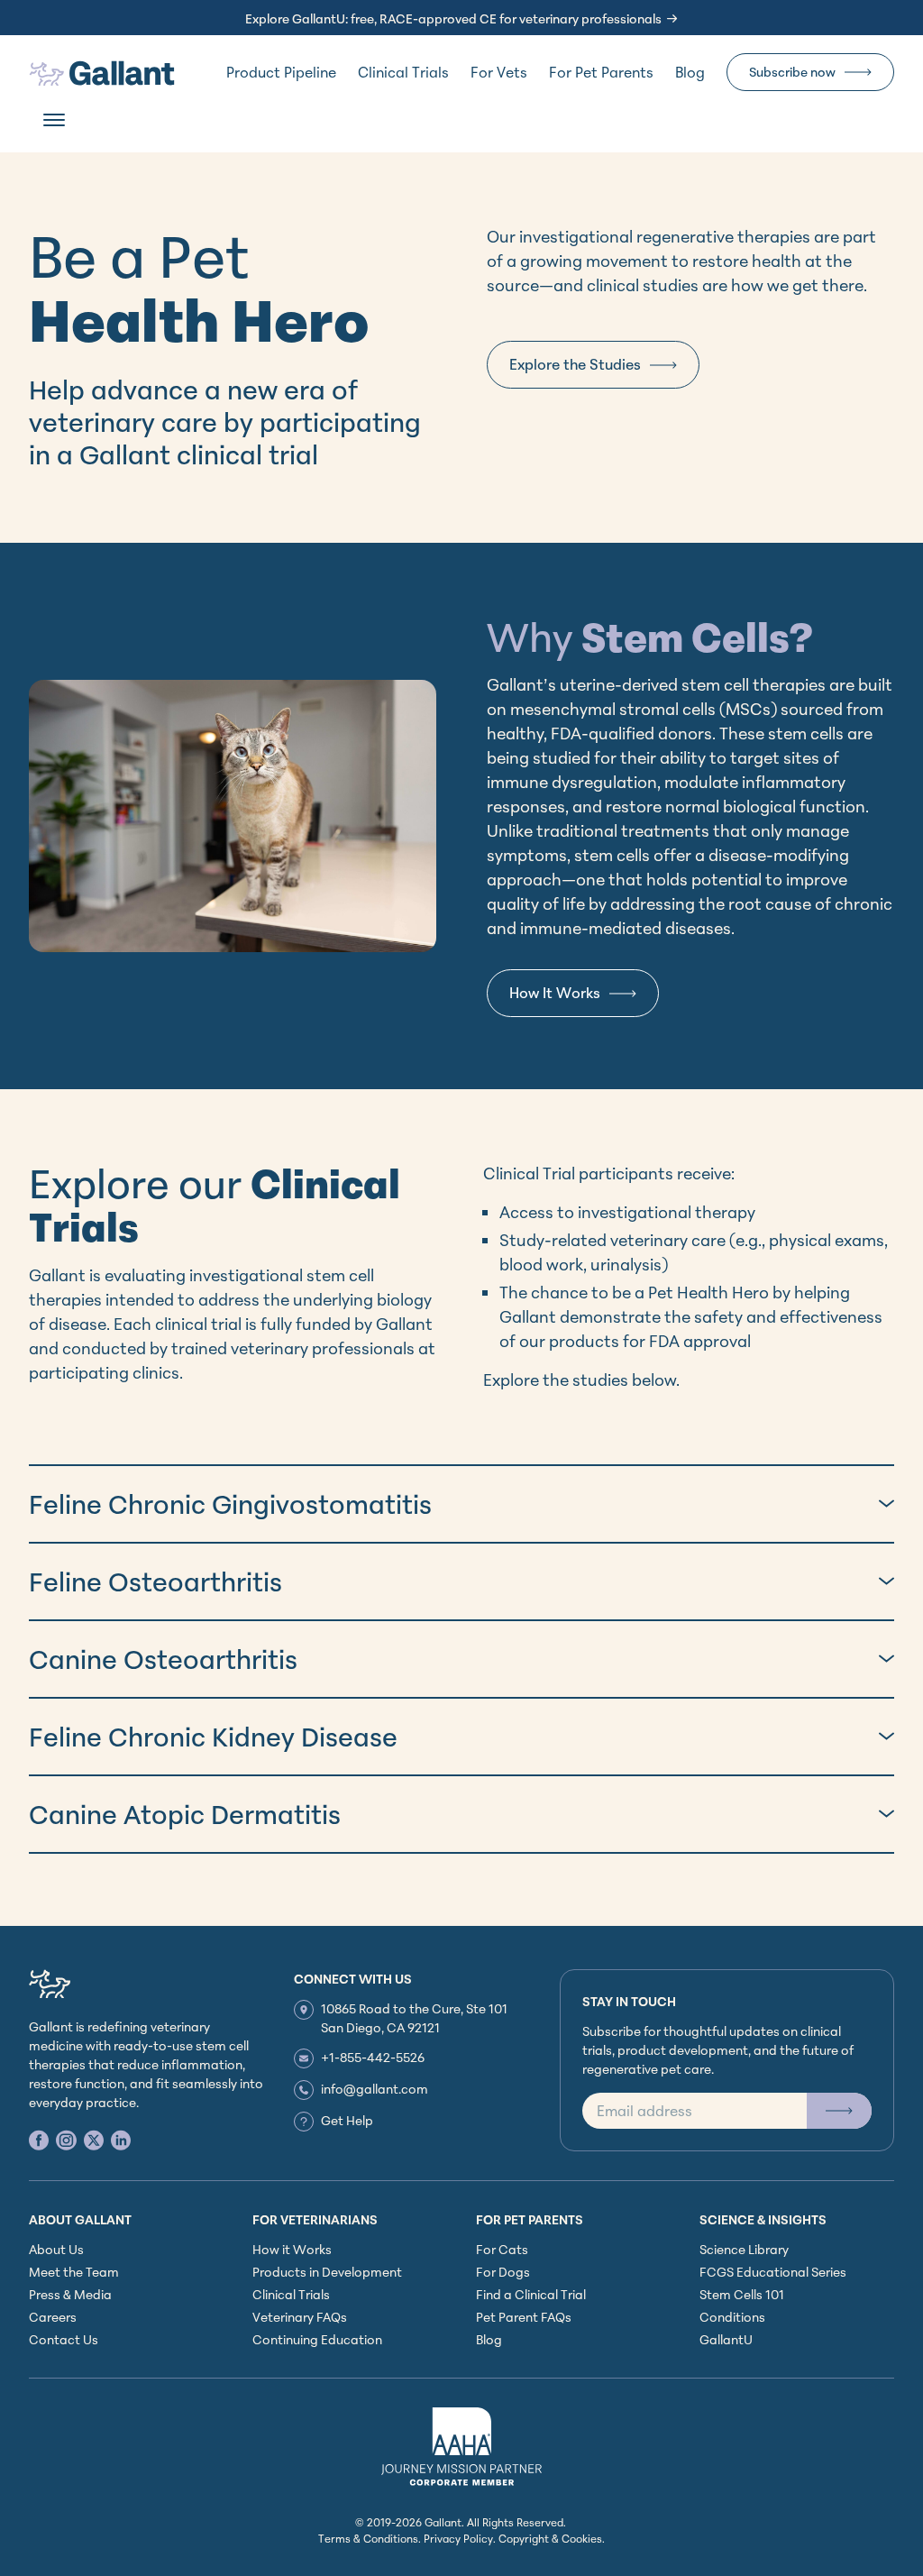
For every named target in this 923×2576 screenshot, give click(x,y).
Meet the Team (74, 2272)
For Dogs (503, 2272)
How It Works (555, 993)
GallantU (726, 2339)
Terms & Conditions (368, 2539)
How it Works (292, 2249)
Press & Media (70, 2294)
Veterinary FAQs (300, 2317)
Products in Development (327, 2272)
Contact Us (64, 2339)
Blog (690, 72)
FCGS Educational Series (773, 2272)
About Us (56, 2249)
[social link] (39, 2140)
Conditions (732, 2317)
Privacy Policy (458, 2539)
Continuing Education (317, 2339)
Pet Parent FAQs (524, 2317)
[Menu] (54, 120)
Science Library (744, 2249)
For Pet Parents (601, 72)
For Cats (502, 2249)
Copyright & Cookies (550, 2539)
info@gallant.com (375, 2089)
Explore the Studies (575, 364)
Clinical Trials (403, 72)
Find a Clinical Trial (531, 2294)
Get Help (347, 2120)
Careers (53, 2317)
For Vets (499, 72)
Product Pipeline (281, 72)
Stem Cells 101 (742, 2294)
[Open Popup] (839, 2111)
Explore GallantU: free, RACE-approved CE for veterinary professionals (453, 18)
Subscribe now (792, 72)
